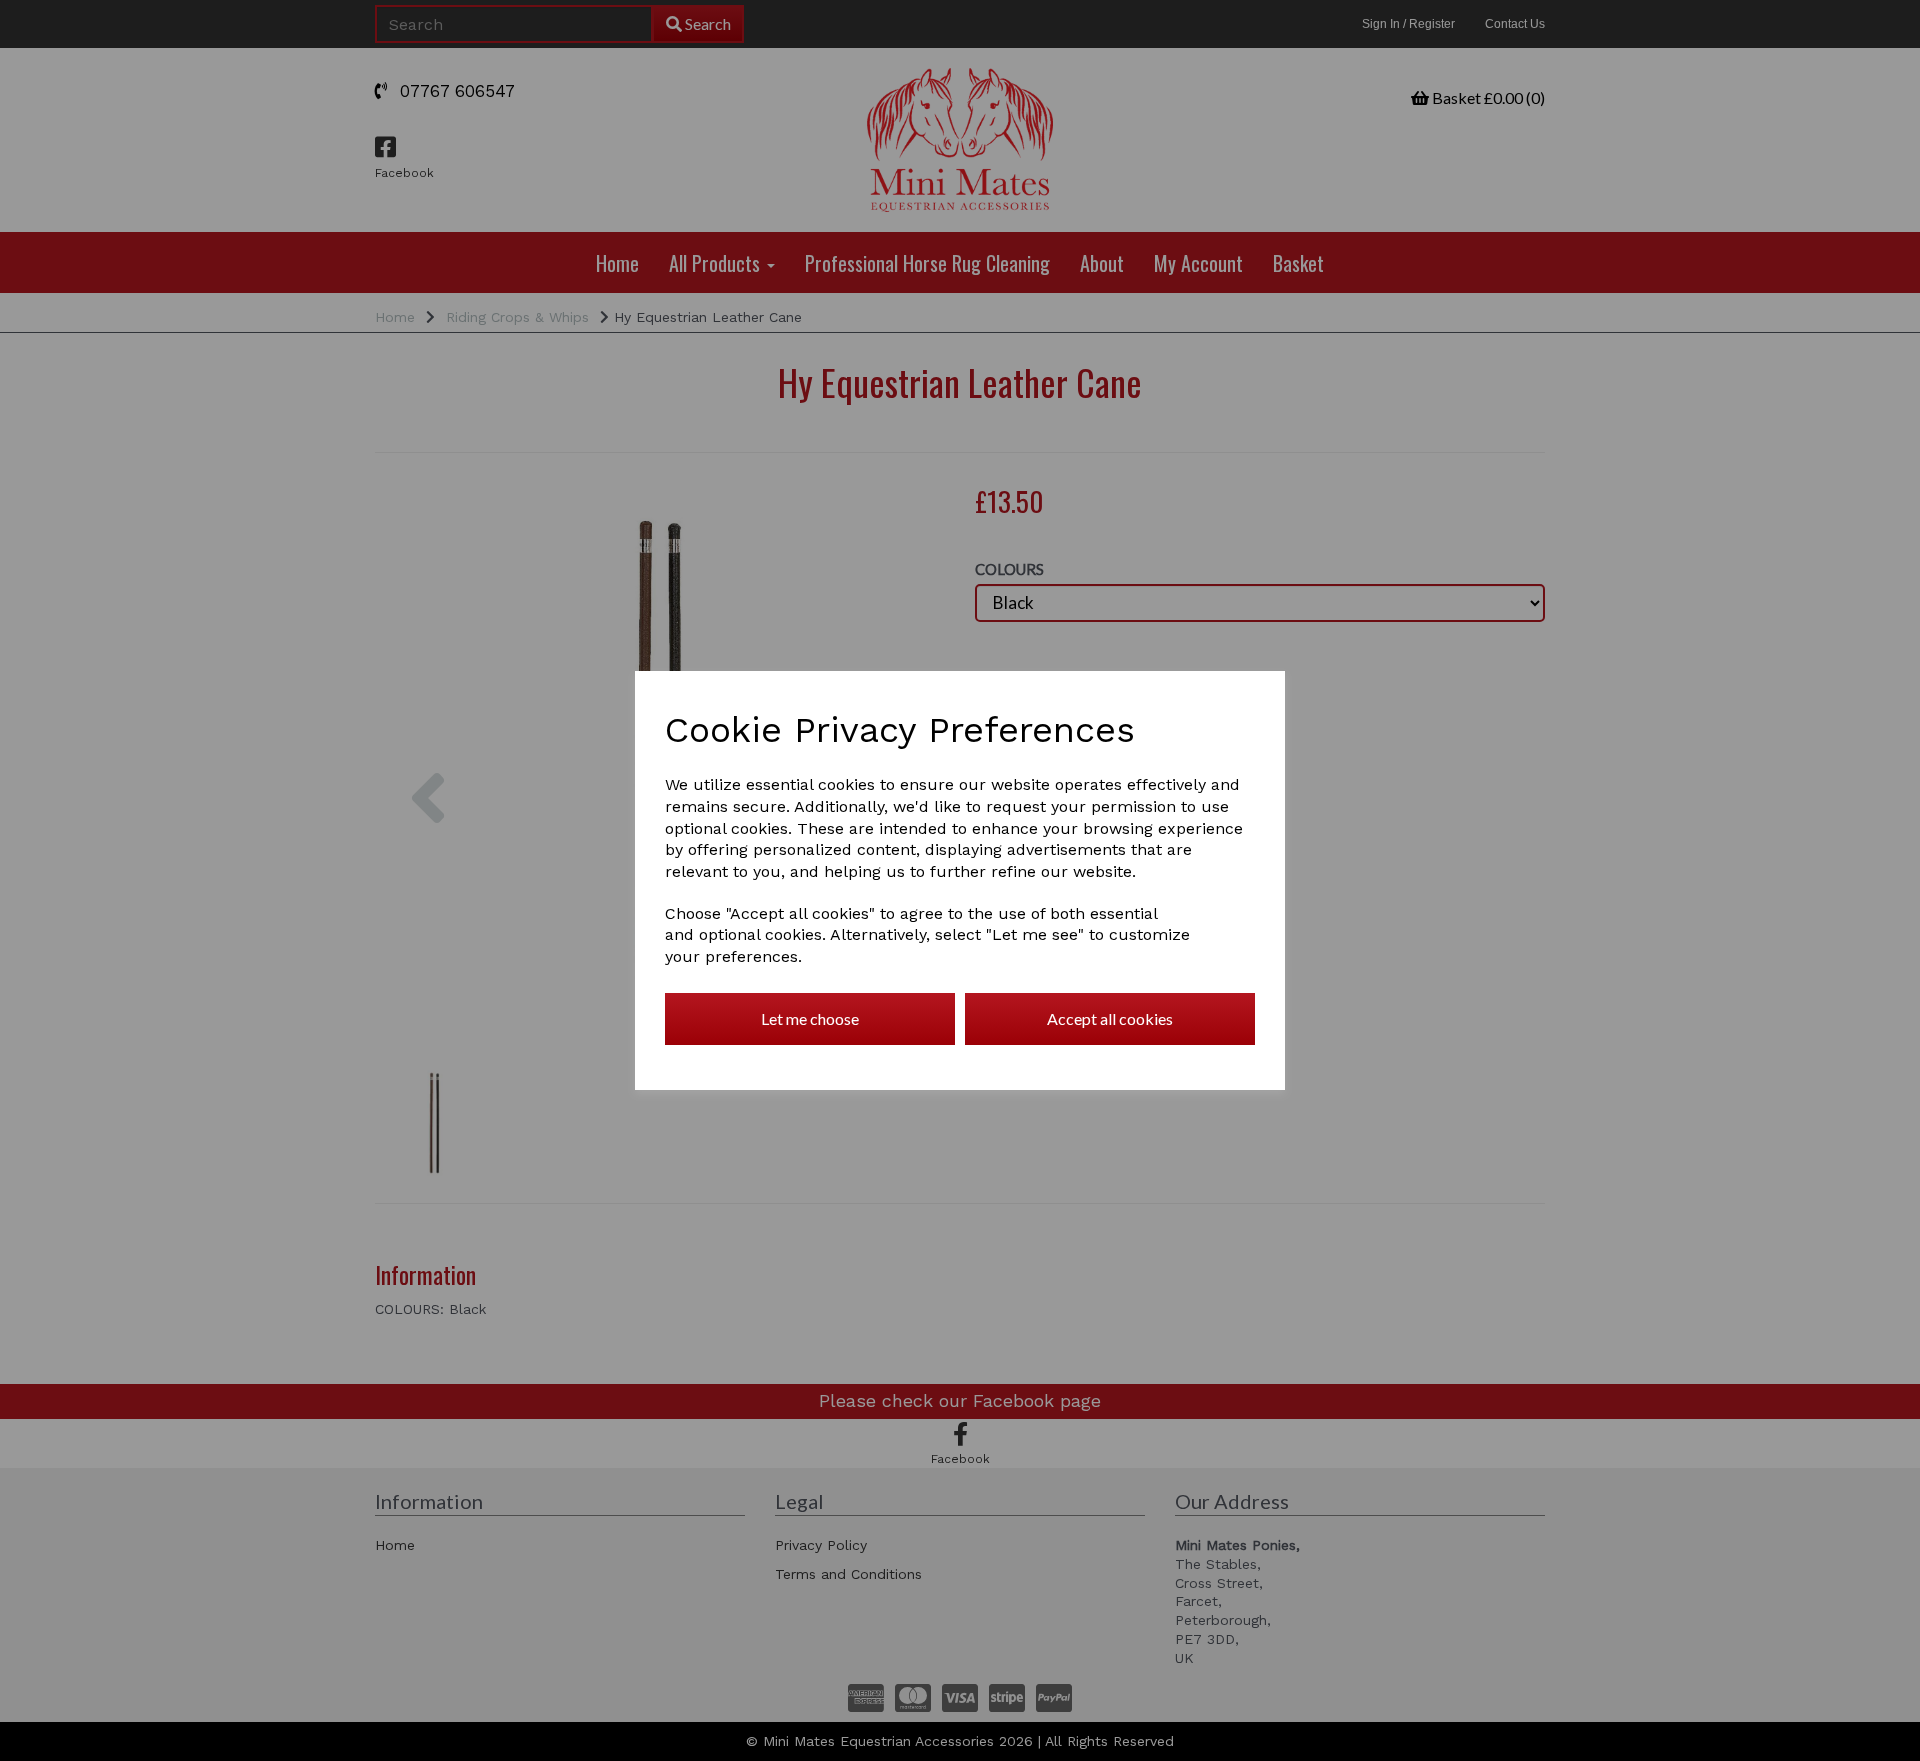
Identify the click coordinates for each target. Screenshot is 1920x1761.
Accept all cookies (1110, 1018)
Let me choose (810, 1018)
